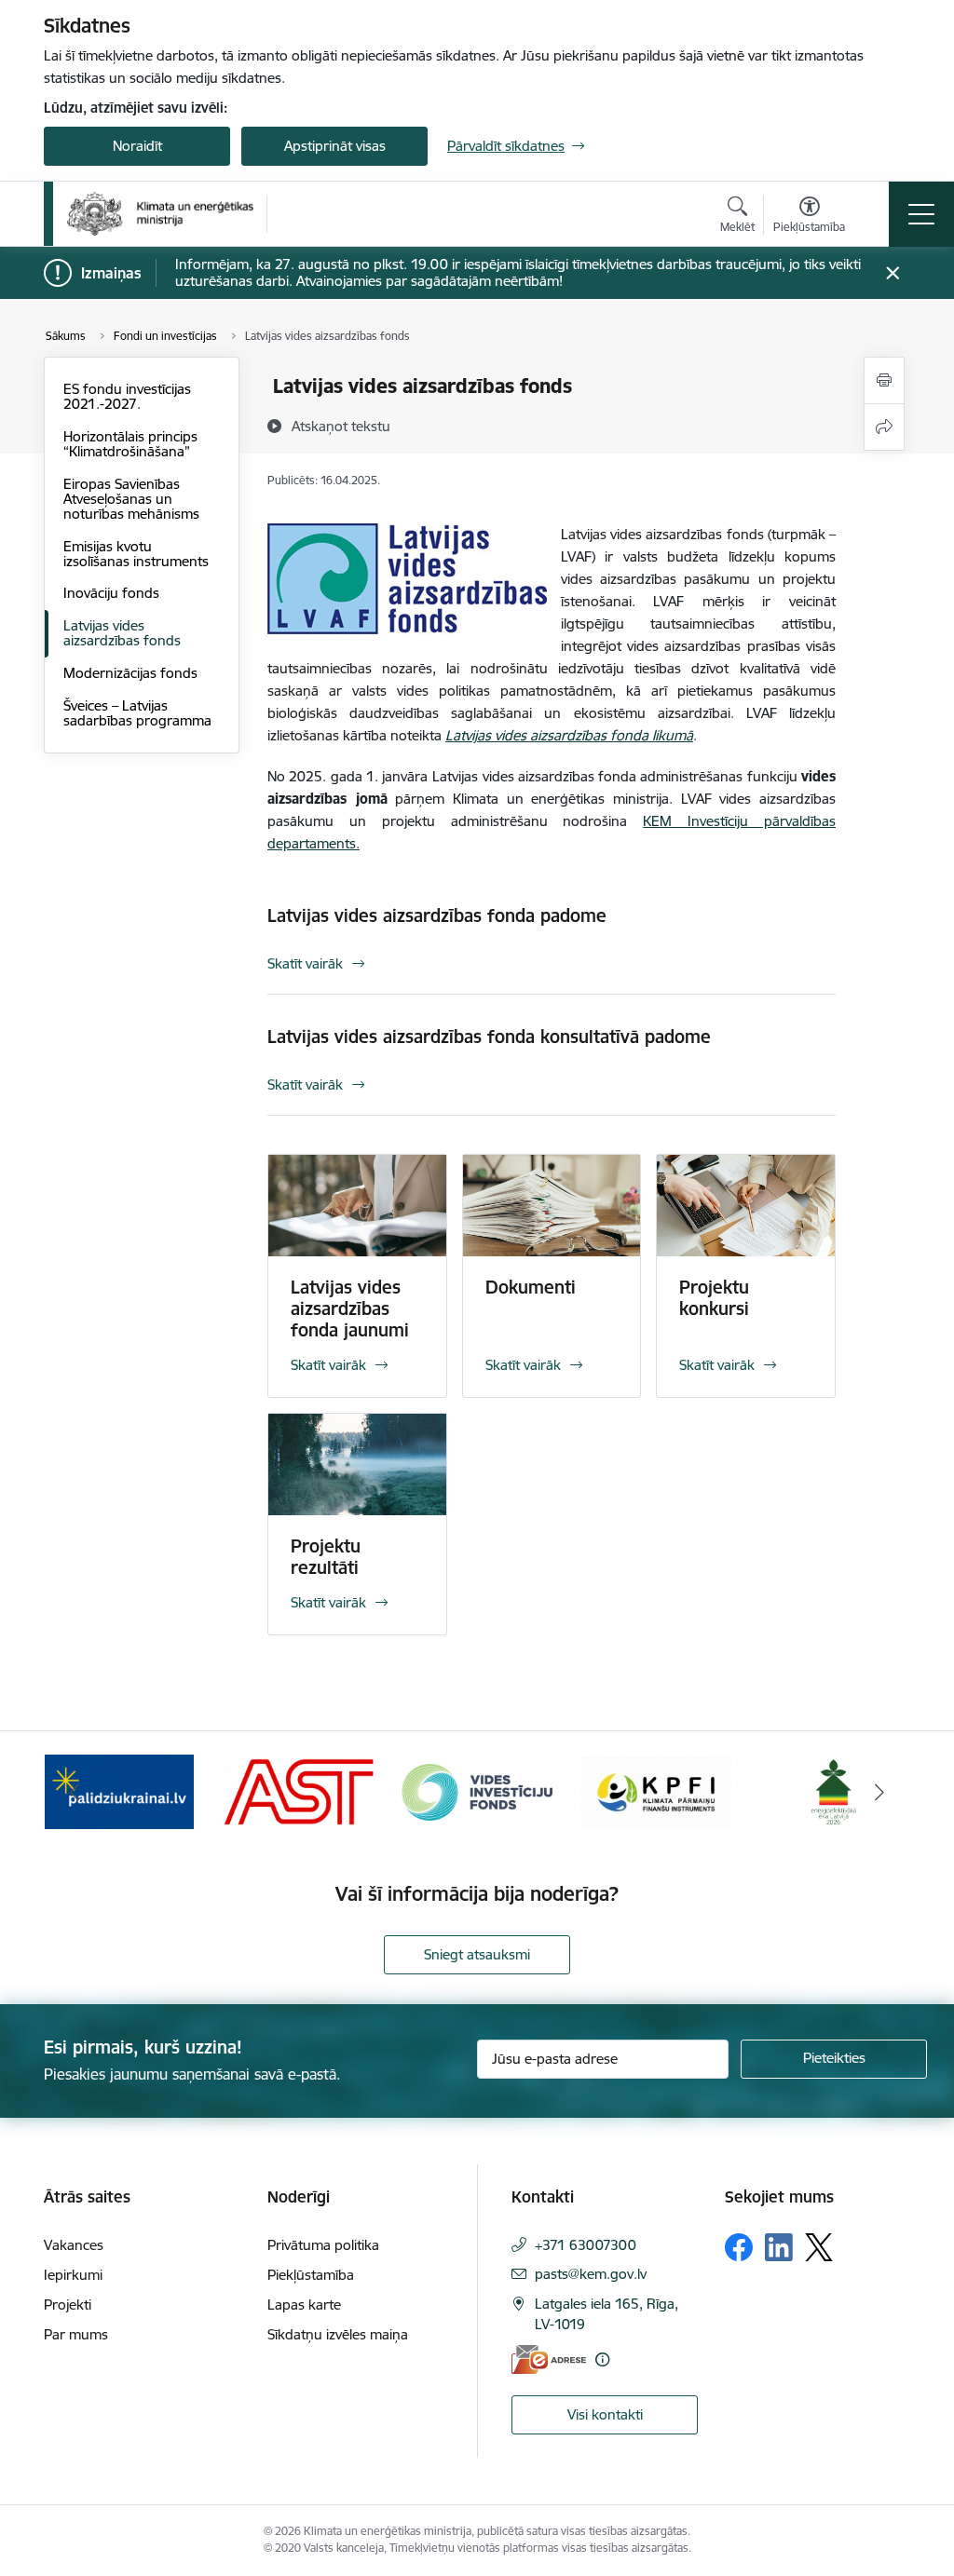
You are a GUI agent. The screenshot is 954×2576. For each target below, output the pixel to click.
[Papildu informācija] (602, 2359)
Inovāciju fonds (111, 593)
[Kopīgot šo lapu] (884, 427)
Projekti (68, 2305)
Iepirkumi (73, 2275)
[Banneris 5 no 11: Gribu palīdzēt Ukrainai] (119, 1790)
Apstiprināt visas (335, 146)
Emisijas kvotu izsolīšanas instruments (136, 554)
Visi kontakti (605, 2414)
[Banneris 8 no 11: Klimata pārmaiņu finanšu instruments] (656, 1790)
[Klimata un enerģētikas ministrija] (160, 214)
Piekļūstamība (311, 2275)
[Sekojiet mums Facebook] (739, 2247)
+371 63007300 (586, 2245)
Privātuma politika (323, 2245)
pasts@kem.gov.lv (591, 2274)
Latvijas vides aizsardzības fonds (122, 633)
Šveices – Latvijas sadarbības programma (137, 713)
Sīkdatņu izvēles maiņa (338, 2334)
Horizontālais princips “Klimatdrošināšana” (130, 444)
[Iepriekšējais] (75, 1792)
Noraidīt (137, 146)
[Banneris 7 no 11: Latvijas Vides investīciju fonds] (477, 1790)
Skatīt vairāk (305, 963)
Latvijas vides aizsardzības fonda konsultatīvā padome (489, 1037)
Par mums (76, 2334)
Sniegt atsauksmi (477, 1954)
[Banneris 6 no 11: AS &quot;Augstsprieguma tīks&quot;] (298, 1790)
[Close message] (893, 273)
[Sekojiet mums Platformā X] (819, 2247)
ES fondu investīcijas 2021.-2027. (127, 396)
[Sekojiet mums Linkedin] (779, 2247)
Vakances (74, 2245)
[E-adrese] (549, 2359)
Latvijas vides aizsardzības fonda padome (437, 915)
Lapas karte (304, 2305)
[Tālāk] (879, 1792)
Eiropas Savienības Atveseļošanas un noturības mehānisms (131, 499)
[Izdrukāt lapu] (884, 380)
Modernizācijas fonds (130, 673)
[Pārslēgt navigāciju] (921, 214)
